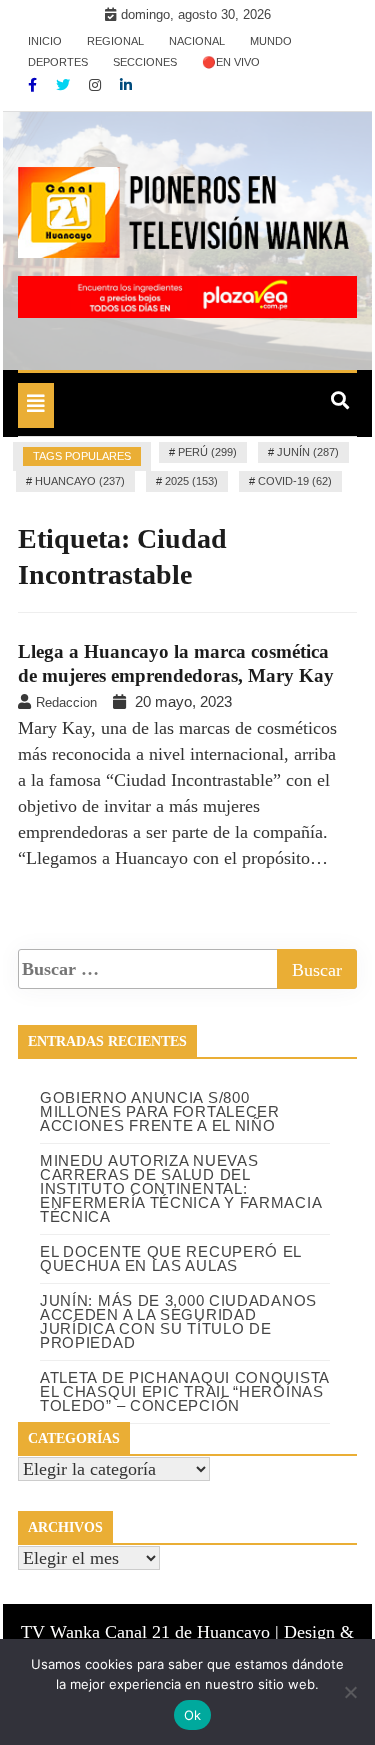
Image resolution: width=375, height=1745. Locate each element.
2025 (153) (191, 481)
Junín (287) (308, 452)
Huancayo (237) (80, 481)
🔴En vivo (231, 62)
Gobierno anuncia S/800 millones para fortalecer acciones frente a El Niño (160, 1111)
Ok (193, 1715)
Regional (115, 41)
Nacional (197, 41)
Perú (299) (207, 452)
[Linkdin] (126, 85)
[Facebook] (34, 85)
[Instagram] (97, 85)
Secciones (145, 62)
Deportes (58, 62)
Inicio (45, 41)
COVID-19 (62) (295, 481)
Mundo (271, 41)
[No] (350, 1692)
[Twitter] (65, 85)
